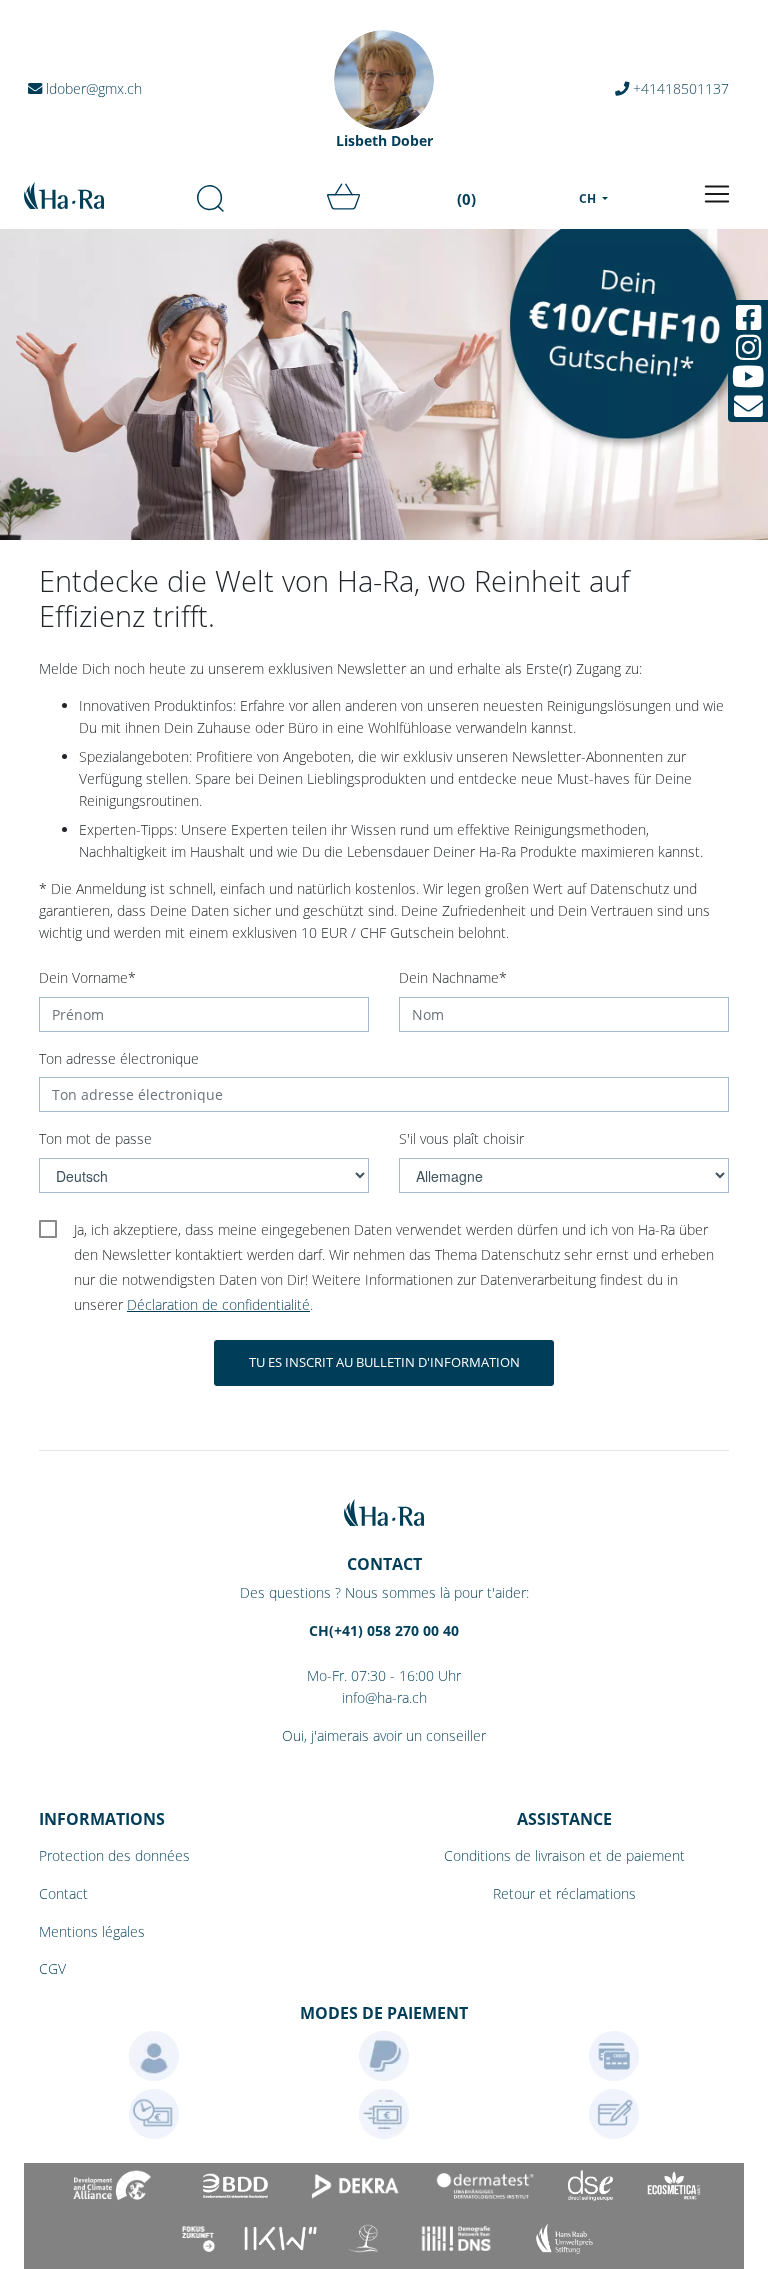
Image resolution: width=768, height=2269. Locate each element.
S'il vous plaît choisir (461, 1138)
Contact (63, 1893)
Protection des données (114, 1855)
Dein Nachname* (453, 977)
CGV (52, 1968)
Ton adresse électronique (119, 1058)
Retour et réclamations (564, 1893)
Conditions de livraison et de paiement (564, 1855)
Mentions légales (92, 1931)
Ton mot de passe (95, 1138)
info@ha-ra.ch (384, 1697)
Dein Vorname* (87, 977)
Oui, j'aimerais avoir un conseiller (384, 1735)
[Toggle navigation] (717, 194)
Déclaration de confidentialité (218, 1304)
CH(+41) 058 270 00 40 (384, 1630)
